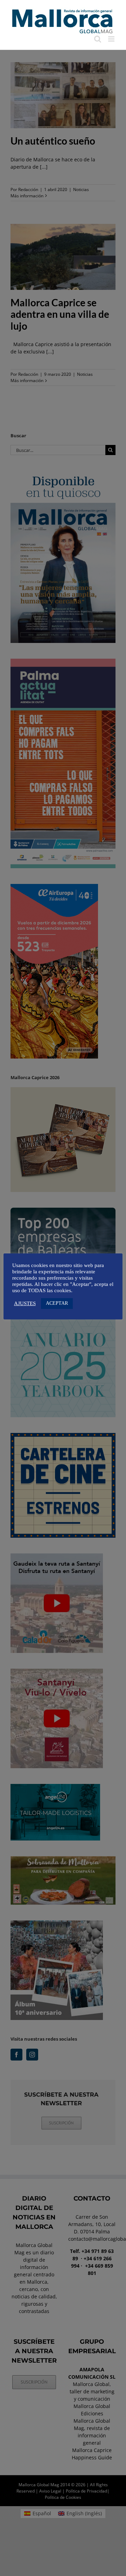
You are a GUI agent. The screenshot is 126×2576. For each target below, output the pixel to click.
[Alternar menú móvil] (112, 39)
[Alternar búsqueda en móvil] (98, 39)
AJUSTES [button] (25, 1303)
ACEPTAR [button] (57, 1303)
